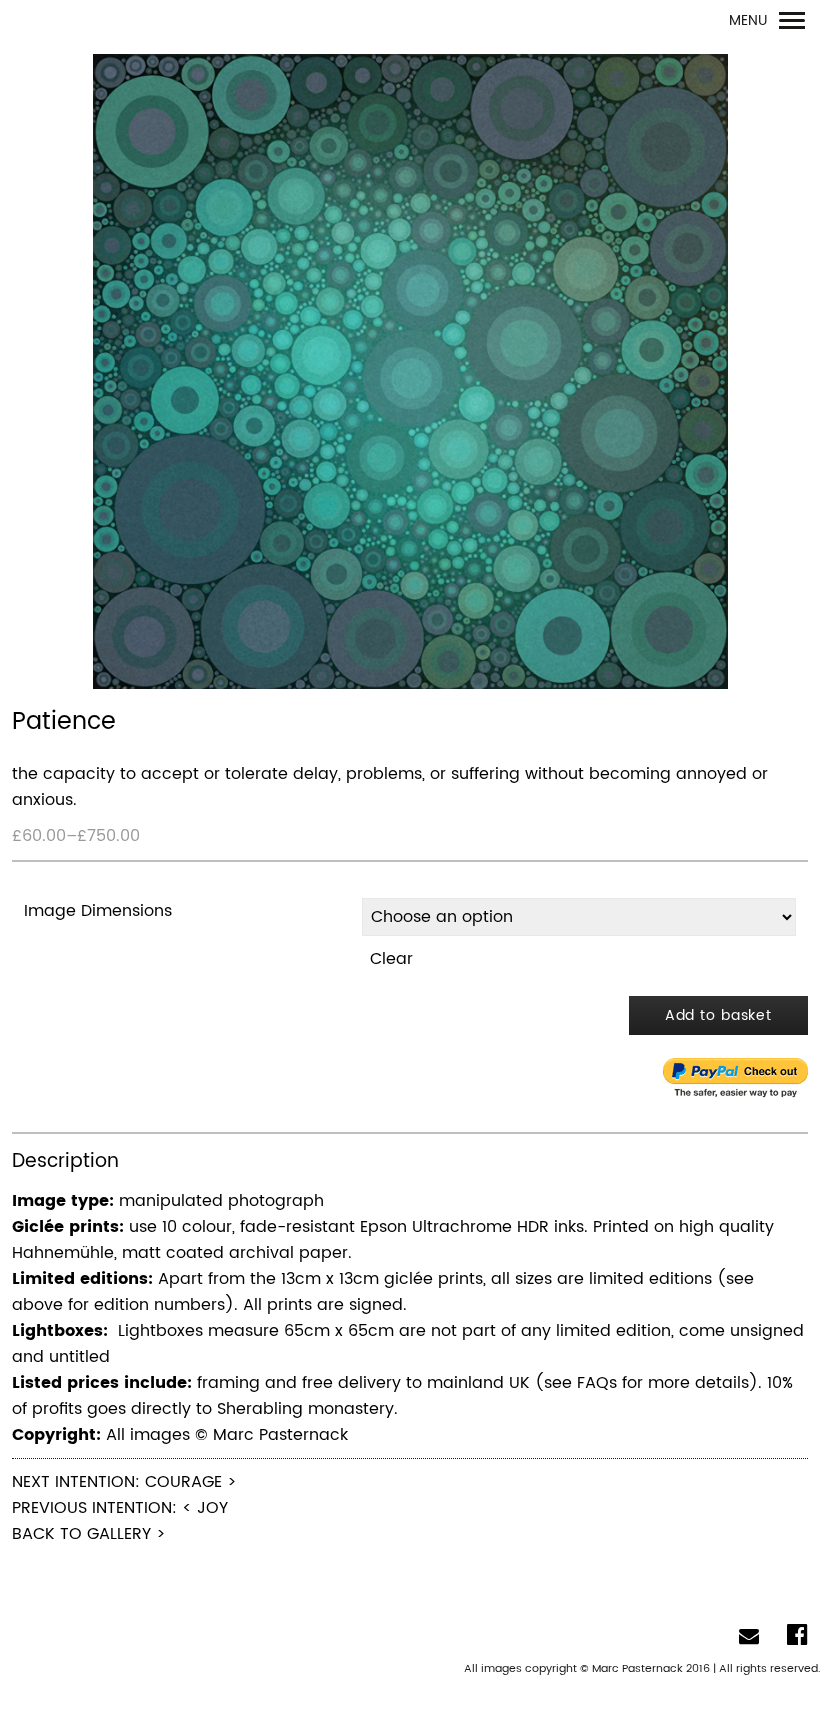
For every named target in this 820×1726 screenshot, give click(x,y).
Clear (391, 959)
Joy (212, 1508)
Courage (183, 1482)
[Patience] (410, 372)
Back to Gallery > (89, 1534)
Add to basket (718, 1015)
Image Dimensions (98, 911)
